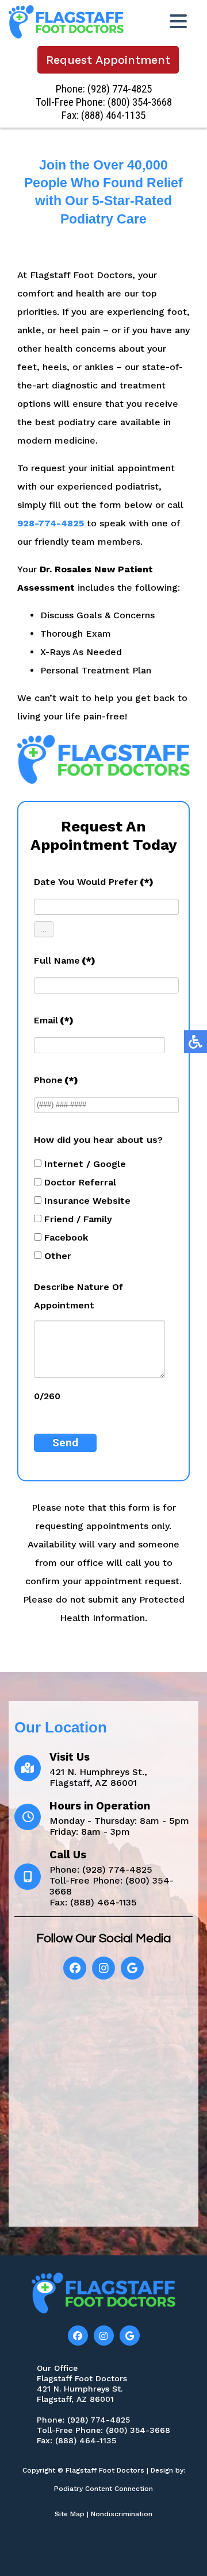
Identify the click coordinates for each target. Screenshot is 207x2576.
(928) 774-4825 (120, 89)
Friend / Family (78, 1219)
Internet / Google (85, 1164)
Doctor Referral (80, 1182)
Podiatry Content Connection (103, 2489)
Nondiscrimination (122, 2514)
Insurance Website (87, 1201)
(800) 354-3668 (140, 102)
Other (58, 1256)
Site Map (70, 2514)
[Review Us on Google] (132, 1968)
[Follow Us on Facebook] (75, 1968)
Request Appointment (108, 60)
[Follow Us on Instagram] (104, 2336)
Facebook (66, 1237)
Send (65, 1443)
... (44, 929)
